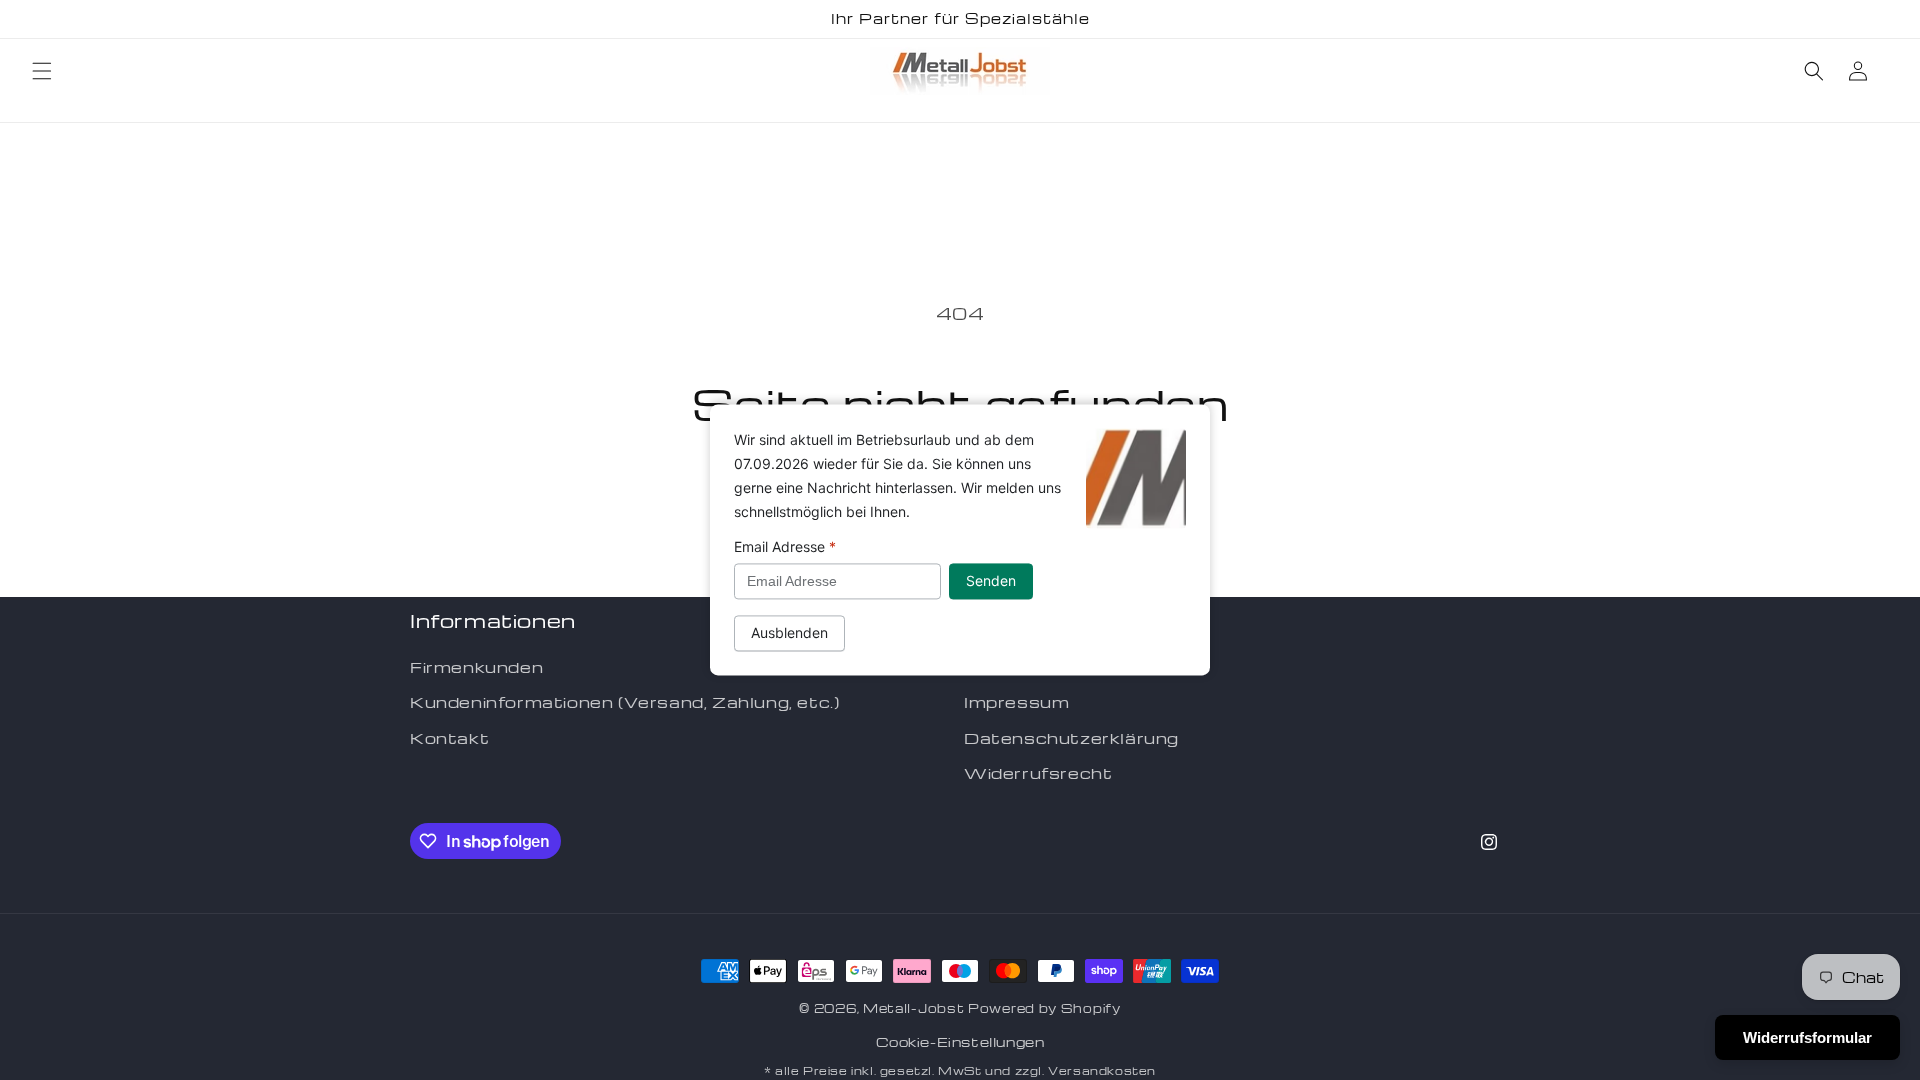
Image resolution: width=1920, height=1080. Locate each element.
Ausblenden (789, 633)
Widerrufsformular (1807, 1037)
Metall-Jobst (913, 1008)
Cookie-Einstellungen (960, 1041)
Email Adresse (785, 546)
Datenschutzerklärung (1071, 738)
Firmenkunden (476, 667)
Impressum (1016, 702)
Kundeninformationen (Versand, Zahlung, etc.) (624, 702)
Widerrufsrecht (1038, 773)
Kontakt (449, 738)
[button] (42, 71)
